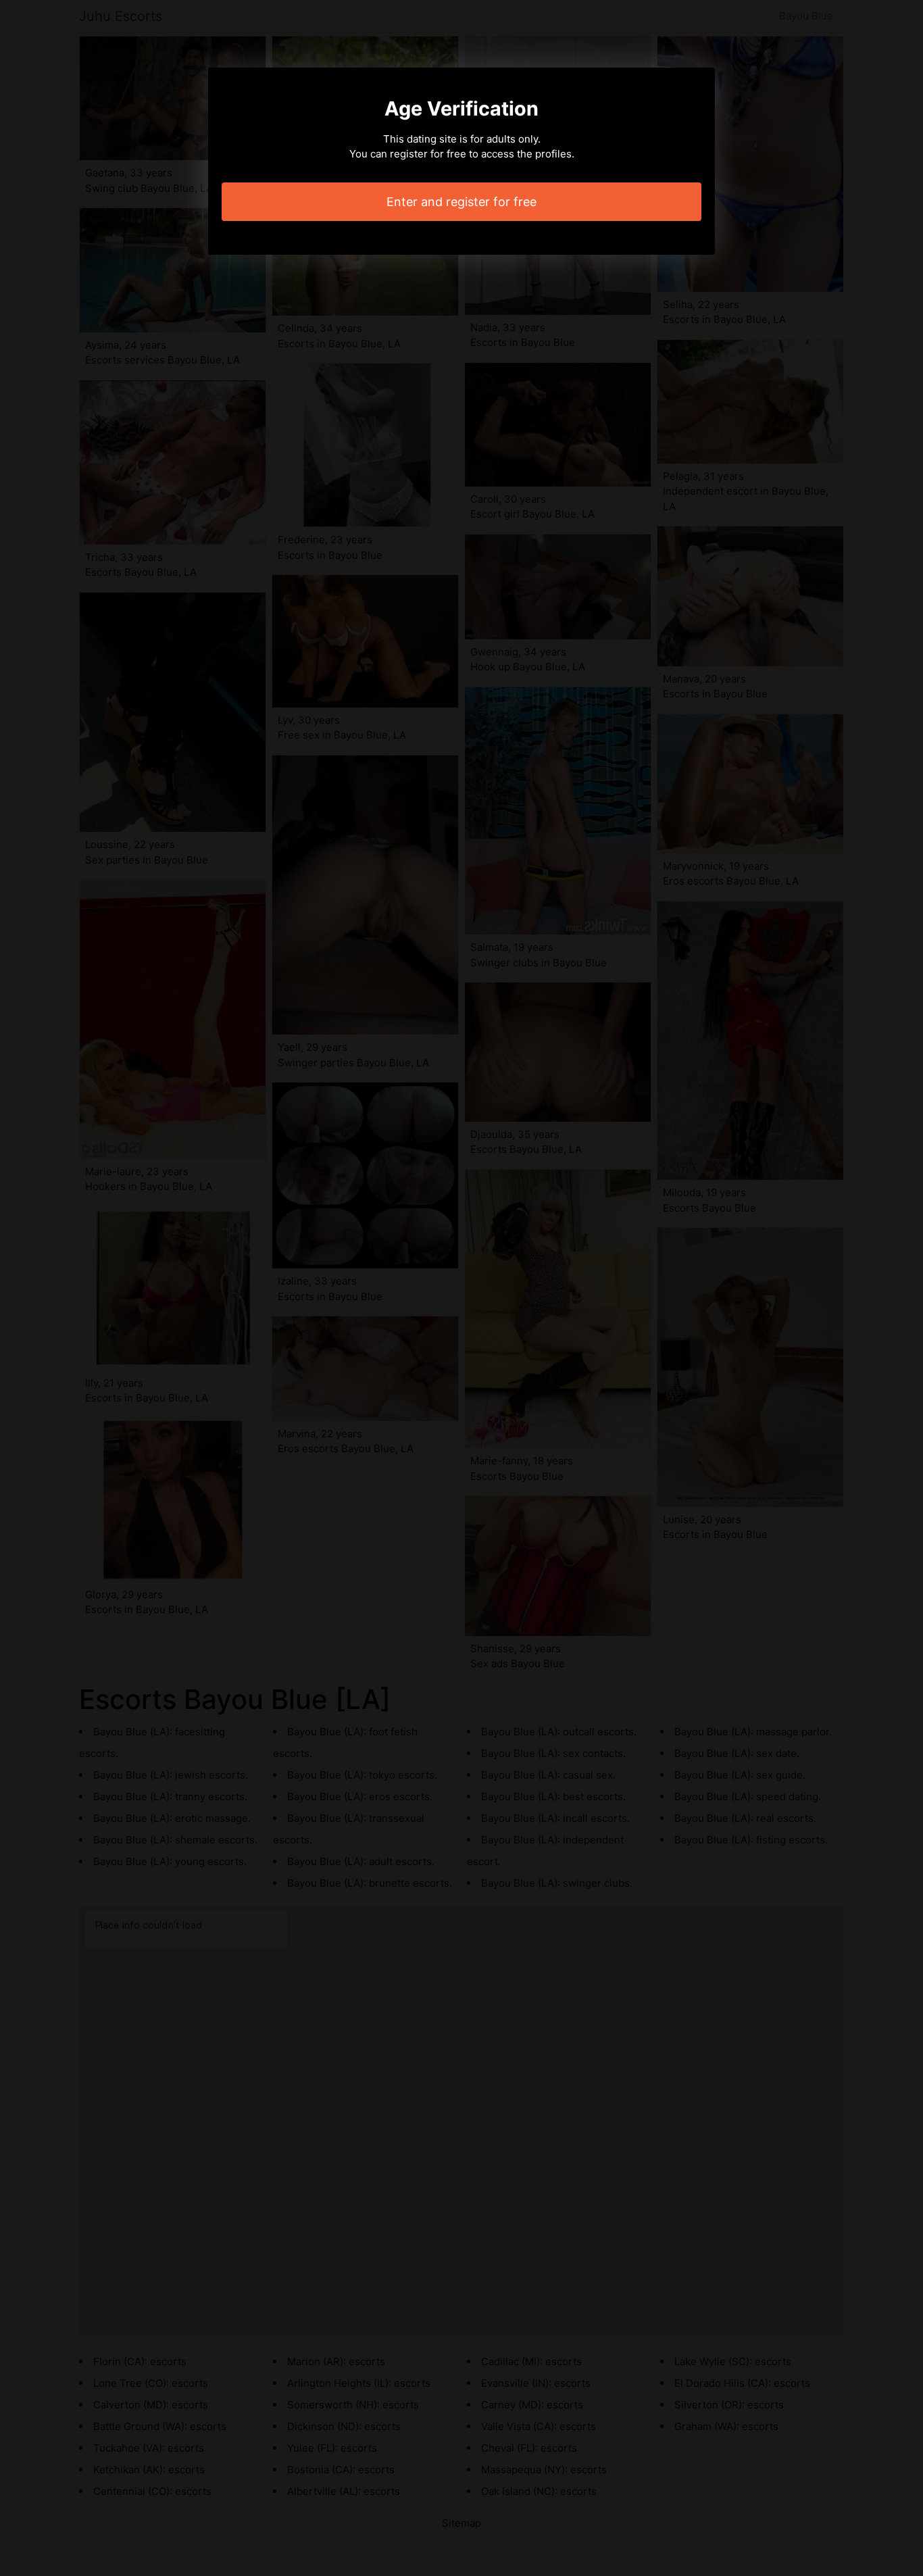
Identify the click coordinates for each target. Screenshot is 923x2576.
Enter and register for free (461, 202)
